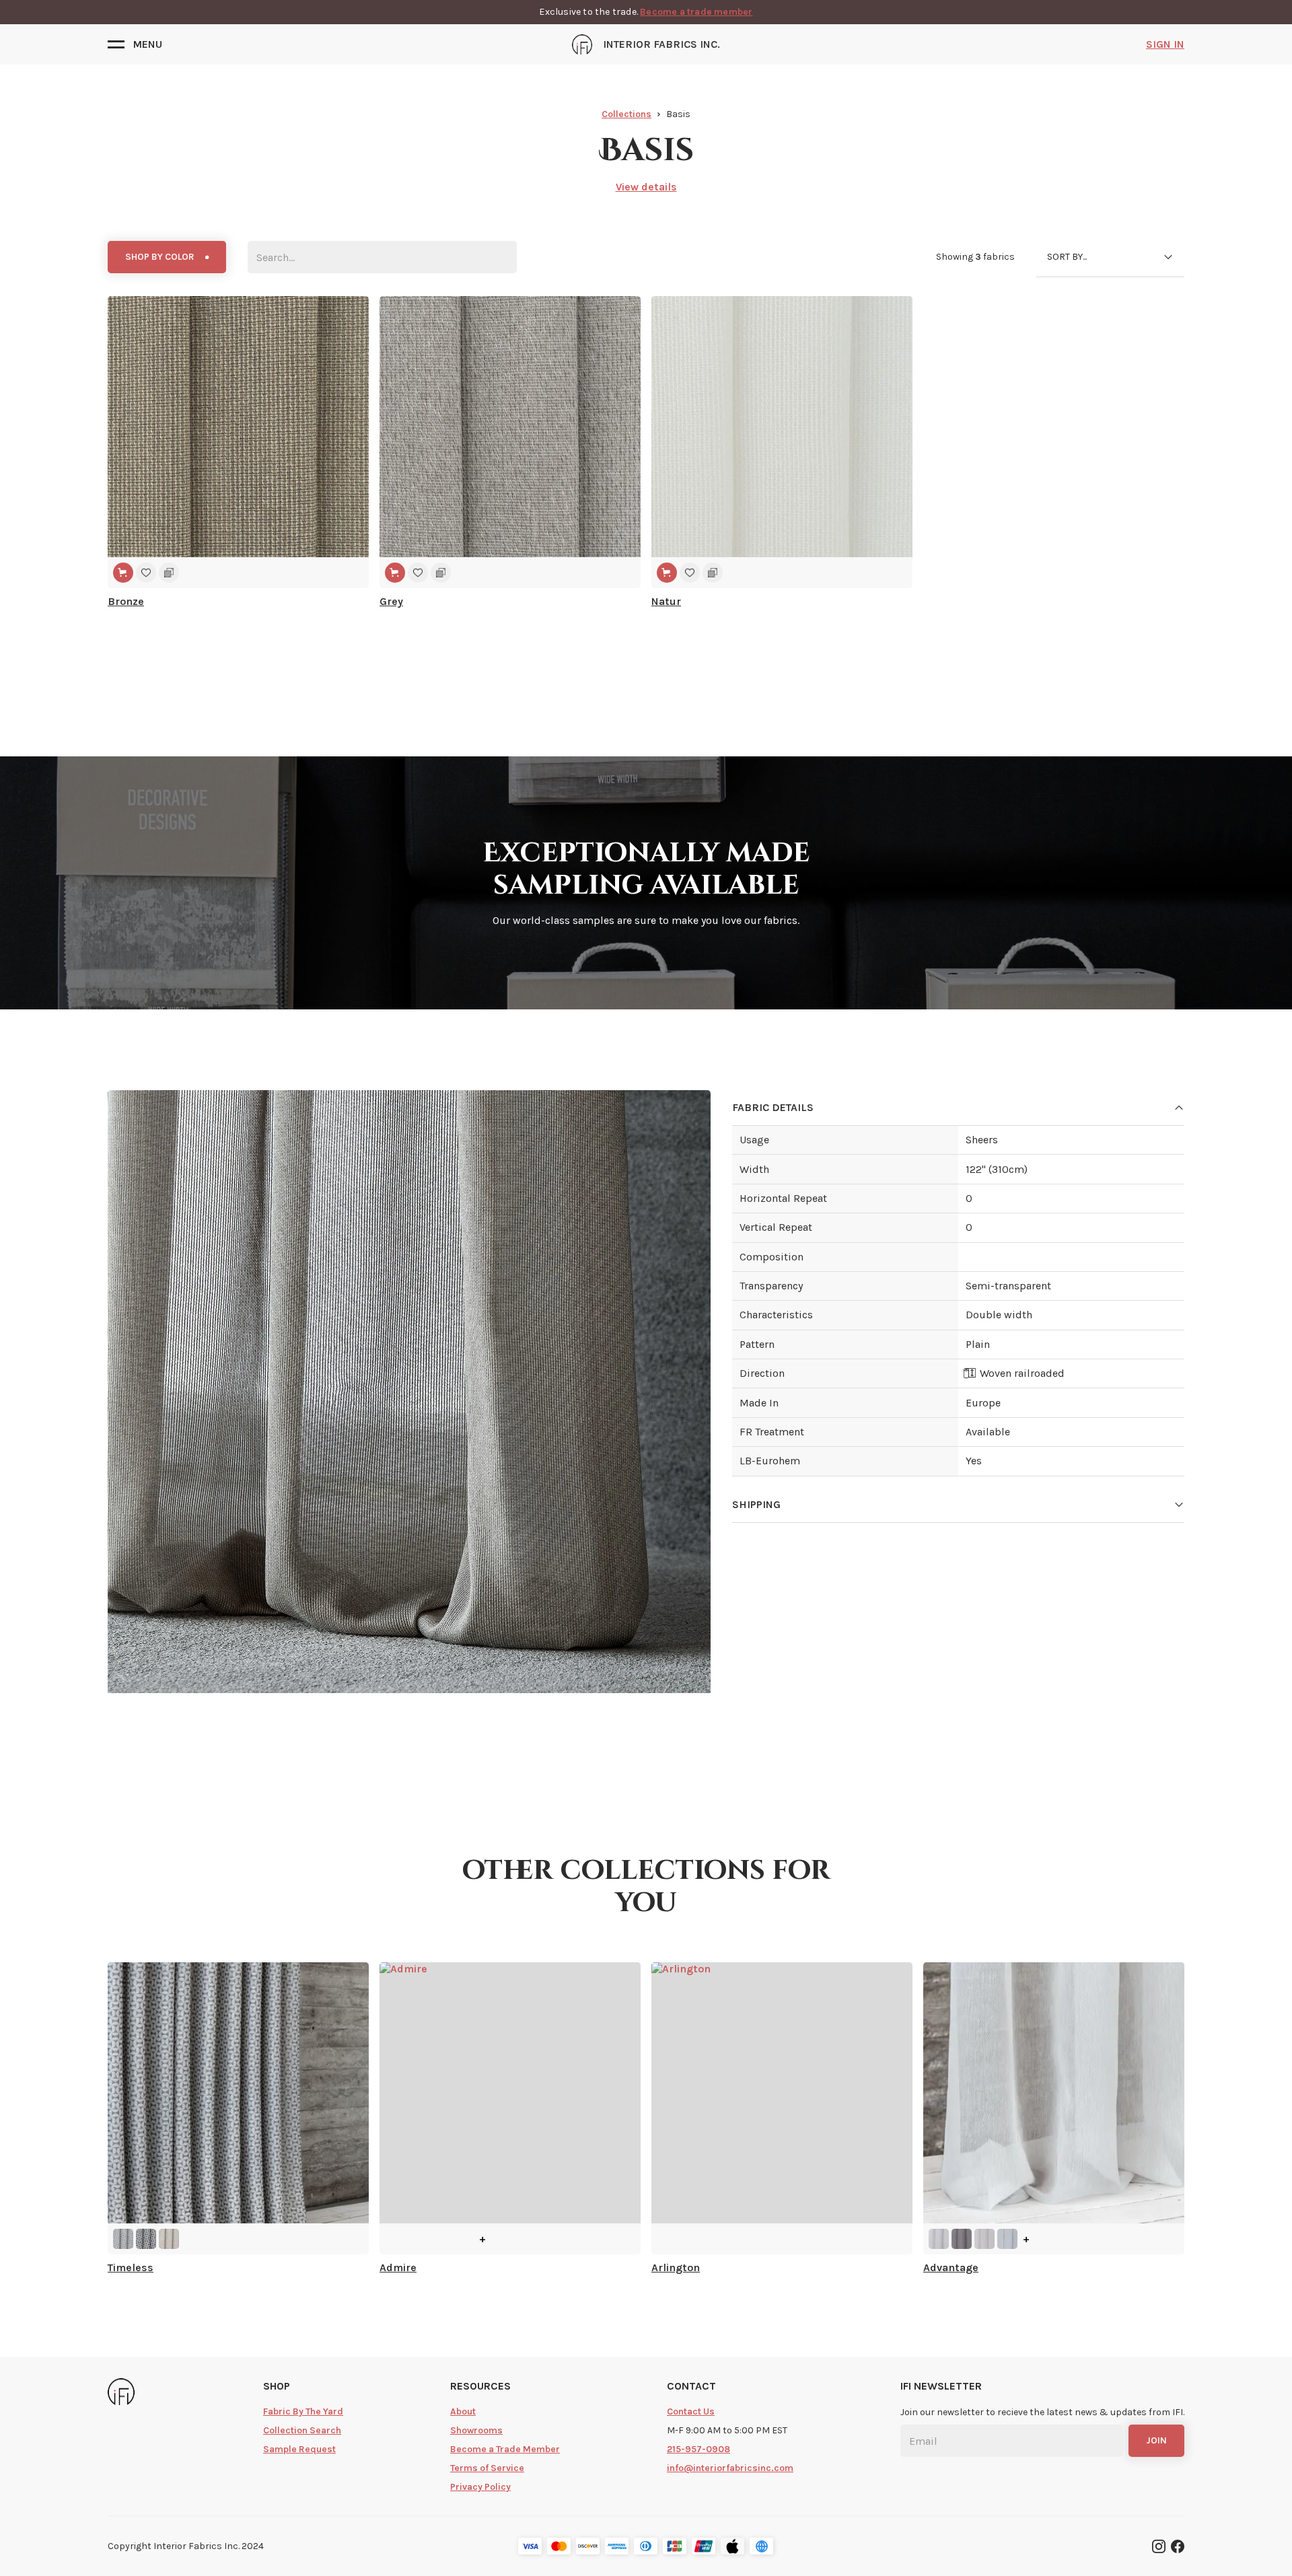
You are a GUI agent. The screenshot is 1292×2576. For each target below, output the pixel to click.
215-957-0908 (698, 2449)
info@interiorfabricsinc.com (730, 2468)
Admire (398, 2267)
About (463, 2411)
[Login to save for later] (146, 573)
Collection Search (302, 2430)
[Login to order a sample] (169, 573)
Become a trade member (696, 12)
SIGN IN (1165, 44)
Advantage (951, 2267)
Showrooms (476, 2430)
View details (646, 187)
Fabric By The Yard (303, 2411)
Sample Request (299, 2449)
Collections (626, 114)
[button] (135, 44)
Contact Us (691, 2411)
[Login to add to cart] (123, 573)
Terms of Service (487, 2468)
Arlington (676, 2267)
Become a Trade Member (505, 2449)
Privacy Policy (480, 2487)
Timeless (131, 2267)
